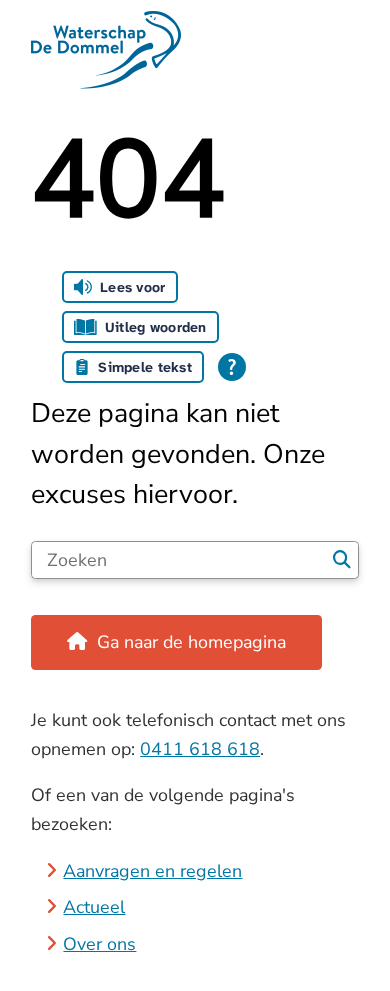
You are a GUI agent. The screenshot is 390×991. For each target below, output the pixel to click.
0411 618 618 (200, 749)
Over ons (99, 944)
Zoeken (342, 560)
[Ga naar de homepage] (195, 50)
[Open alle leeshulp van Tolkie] (232, 367)
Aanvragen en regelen (152, 871)
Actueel (94, 907)
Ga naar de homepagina (191, 642)
